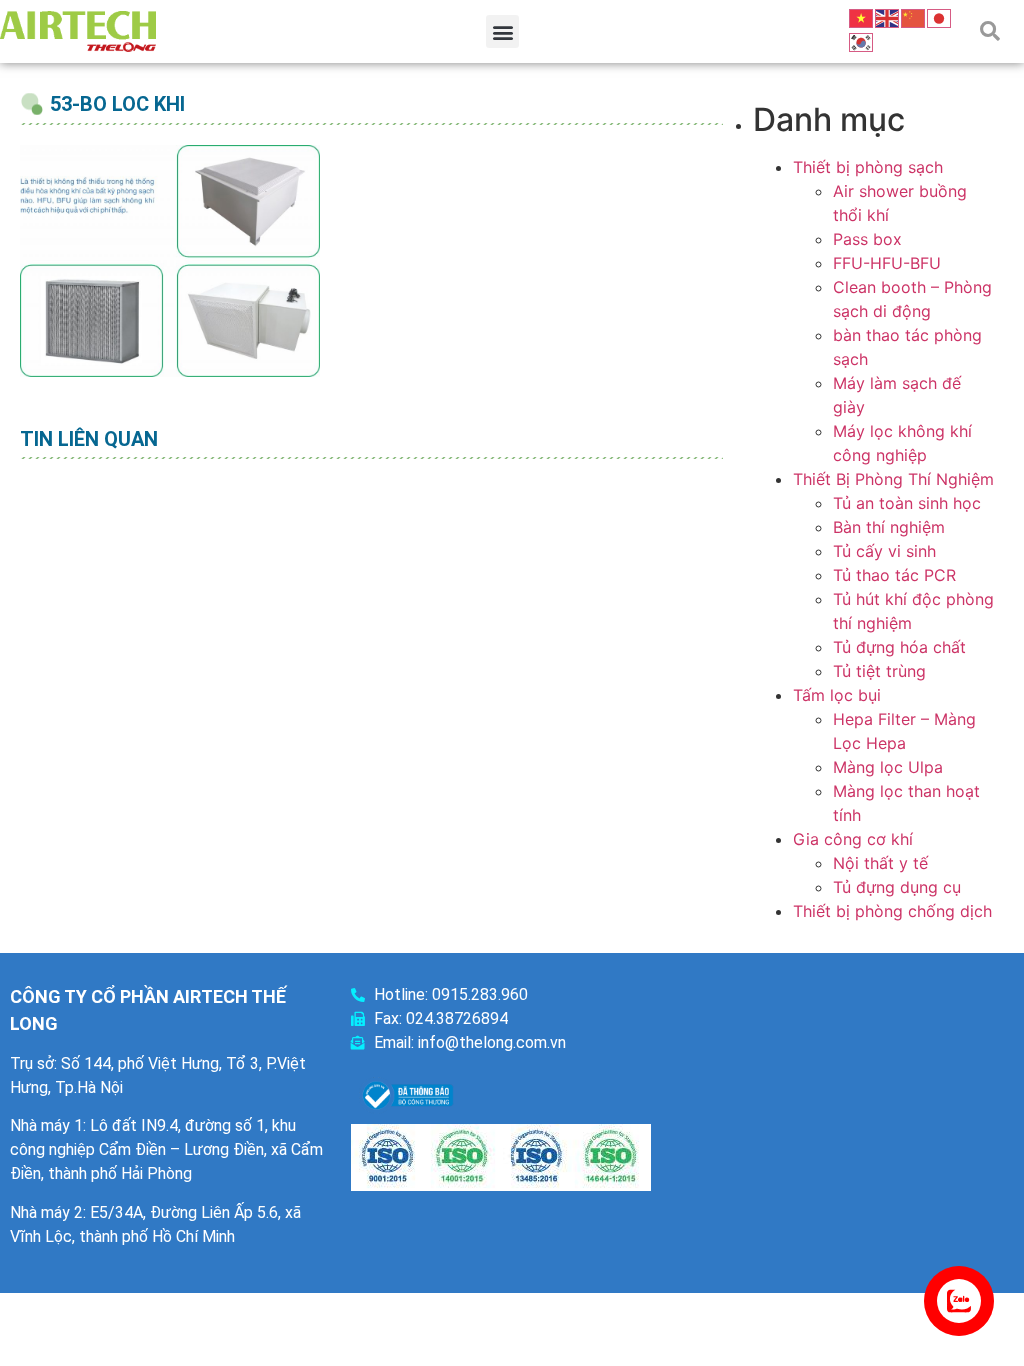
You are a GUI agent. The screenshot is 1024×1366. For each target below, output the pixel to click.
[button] (502, 31)
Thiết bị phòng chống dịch (892, 911)
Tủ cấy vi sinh (884, 551)
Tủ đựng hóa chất (899, 647)
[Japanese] (940, 17)
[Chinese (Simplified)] (914, 17)
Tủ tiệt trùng (879, 671)
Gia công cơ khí (853, 839)
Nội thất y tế (880, 863)
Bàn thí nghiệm (889, 527)
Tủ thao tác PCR (894, 575)
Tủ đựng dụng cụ (897, 887)
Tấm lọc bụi (837, 695)
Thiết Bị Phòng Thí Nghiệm (893, 479)
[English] (888, 17)
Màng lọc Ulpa (888, 767)
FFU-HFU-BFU (887, 263)
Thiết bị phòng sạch (868, 167)
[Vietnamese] (862, 17)
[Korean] (862, 41)
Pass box (867, 239)
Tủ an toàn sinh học (907, 503)
